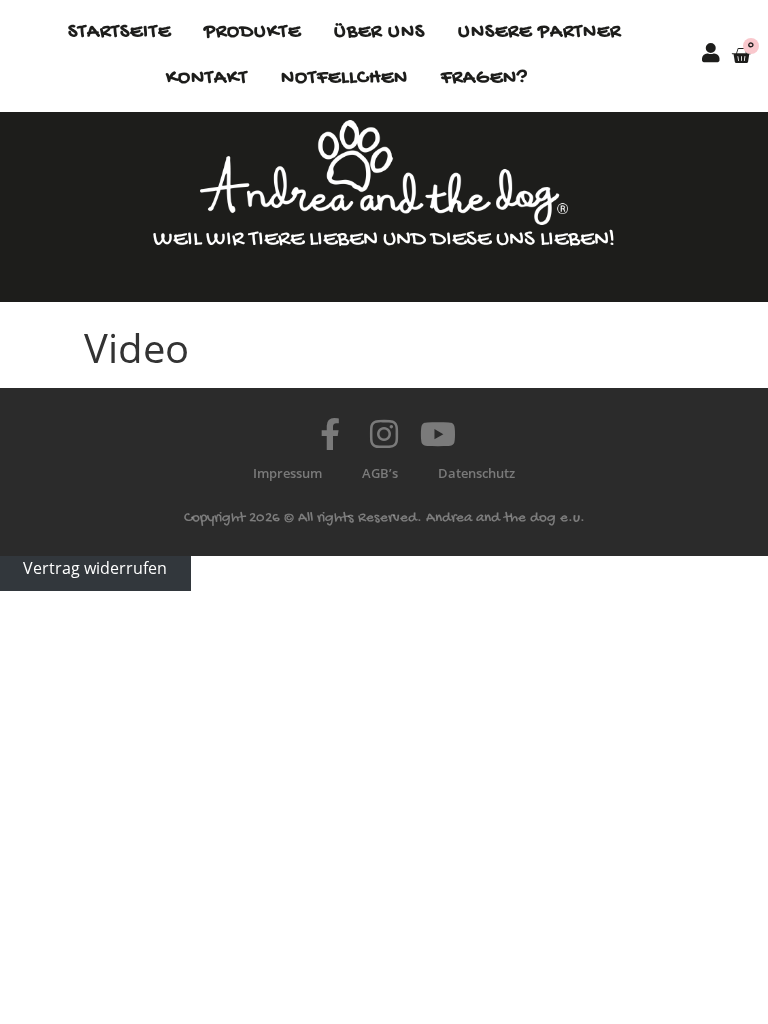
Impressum (287, 473)
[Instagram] (384, 434)
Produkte (252, 32)
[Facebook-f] (330, 434)
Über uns (379, 32)
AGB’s (380, 473)
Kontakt (207, 78)
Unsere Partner (539, 32)
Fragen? (484, 78)
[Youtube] (438, 434)
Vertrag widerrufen (95, 568)
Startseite (119, 32)
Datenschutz (476, 473)
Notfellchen (344, 78)
